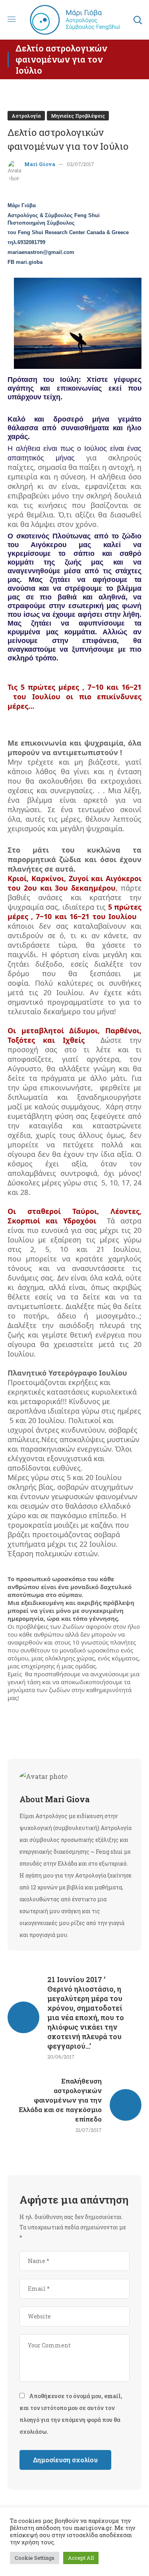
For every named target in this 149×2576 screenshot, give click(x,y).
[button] (137, 20)
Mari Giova (40, 164)
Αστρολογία (26, 116)
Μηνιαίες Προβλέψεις (78, 116)
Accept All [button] (81, 2558)
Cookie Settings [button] (35, 2558)
